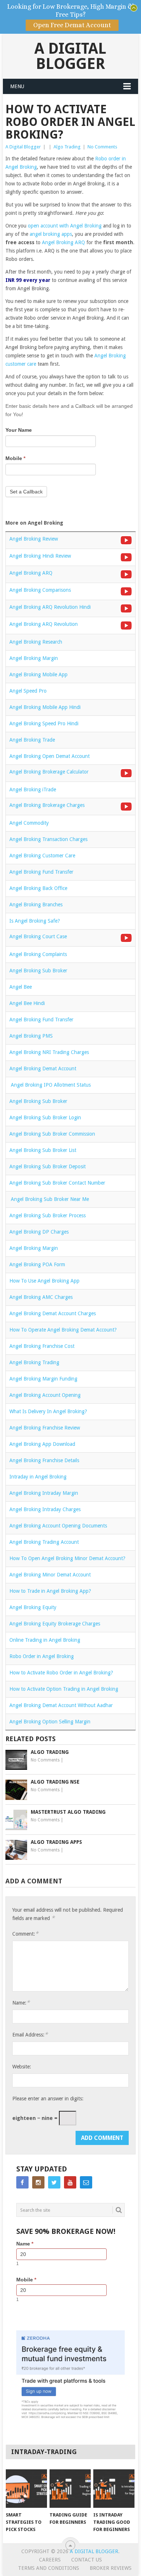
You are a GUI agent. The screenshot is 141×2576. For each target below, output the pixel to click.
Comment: (25, 1934)
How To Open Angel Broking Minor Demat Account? (67, 1558)
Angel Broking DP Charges (39, 1232)
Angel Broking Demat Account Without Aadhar (61, 1705)
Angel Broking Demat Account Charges (53, 1313)
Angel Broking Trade (32, 740)
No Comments (102, 147)
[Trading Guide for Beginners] (70, 2489)
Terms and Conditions (49, 2568)
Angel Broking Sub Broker (38, 971)
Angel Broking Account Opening (45, 1395)
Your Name (19, 430)
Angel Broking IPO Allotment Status (50, 1085)
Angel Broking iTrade (33, 789)
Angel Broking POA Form (37, 1264)
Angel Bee (21, 987)
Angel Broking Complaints (38, 954)
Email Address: (30, 2034)
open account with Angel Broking (65, 226)
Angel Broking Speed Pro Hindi (44, 723)
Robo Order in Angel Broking (42, 1656)
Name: (21, 2003)
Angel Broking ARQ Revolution (44, 624)
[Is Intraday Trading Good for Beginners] (114, 2489)
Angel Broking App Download (42, 1444)
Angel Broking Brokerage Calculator (49, 772)
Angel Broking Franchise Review (45, 1428)
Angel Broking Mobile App (39, 674)
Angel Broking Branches (36, 905)
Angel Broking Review (34, 539)
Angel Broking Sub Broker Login (45, 1117)
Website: (22, 2067)
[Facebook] (22, 2182)
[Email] (86, 2182)
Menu (17, 86)
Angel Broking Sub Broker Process (48, 1215)
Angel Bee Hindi (27, 1003)
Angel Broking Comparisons (40, 590)
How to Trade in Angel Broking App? (50, 1591)
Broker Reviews (111, 2568)
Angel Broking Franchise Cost (42, 1346)
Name (25, 2244)
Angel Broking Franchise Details (44, 1460)
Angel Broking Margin (34, 658)
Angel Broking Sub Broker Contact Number (57, 1183)
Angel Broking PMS (31, 1036)
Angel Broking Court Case (38, 936)
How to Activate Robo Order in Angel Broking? (61, 1673)
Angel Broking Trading (34, 1362)
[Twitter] (54, 2182)
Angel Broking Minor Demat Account (50, 1575)
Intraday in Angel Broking (38, 1477)
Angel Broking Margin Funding (43, 1379)
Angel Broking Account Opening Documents (58, 1526)
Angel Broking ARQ (63, 242)
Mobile (15, 458)
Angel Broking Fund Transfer (41, 872)
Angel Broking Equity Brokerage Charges (55, 1624)
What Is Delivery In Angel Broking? (48, 1411)
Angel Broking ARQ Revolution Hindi (50, 607)
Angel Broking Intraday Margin (44, 1493)
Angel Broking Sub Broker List (43, 1150)
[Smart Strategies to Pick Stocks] (26, 2489)
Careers (50, 2560)
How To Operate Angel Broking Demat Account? (63, 1330)
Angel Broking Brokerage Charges (47, 805)
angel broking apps (51, 234)
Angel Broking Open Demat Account (50, 756)
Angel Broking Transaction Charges (48, 839)
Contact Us (87, 2560)
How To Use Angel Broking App (44, 1281)
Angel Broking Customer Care (42, 856)
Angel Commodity (29, 823)
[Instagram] (38, 2182)
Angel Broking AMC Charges (41, 1297)
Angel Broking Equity (33, 1607)
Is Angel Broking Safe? (35, 921)
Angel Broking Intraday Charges (45, 1509)
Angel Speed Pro (28, 691)
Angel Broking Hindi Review (40, 556)
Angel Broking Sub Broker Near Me (49, 1199)
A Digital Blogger (70, 56)
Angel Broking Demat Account (43, 1068)
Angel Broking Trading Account (44, 1542)
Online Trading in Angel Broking (45, 1640)
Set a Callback (26, 492)
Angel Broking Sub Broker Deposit (48, 1166)
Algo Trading (67, 147)
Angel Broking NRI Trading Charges (49, 1052)
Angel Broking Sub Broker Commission (52, 1134)
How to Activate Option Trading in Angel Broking (64, 1689)
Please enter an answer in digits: (48, 2099)
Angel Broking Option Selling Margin (50, 1722)
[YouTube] (70, 2182)
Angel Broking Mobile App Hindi (45, 707)
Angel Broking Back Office (38, 888)
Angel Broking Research (36, 642)
